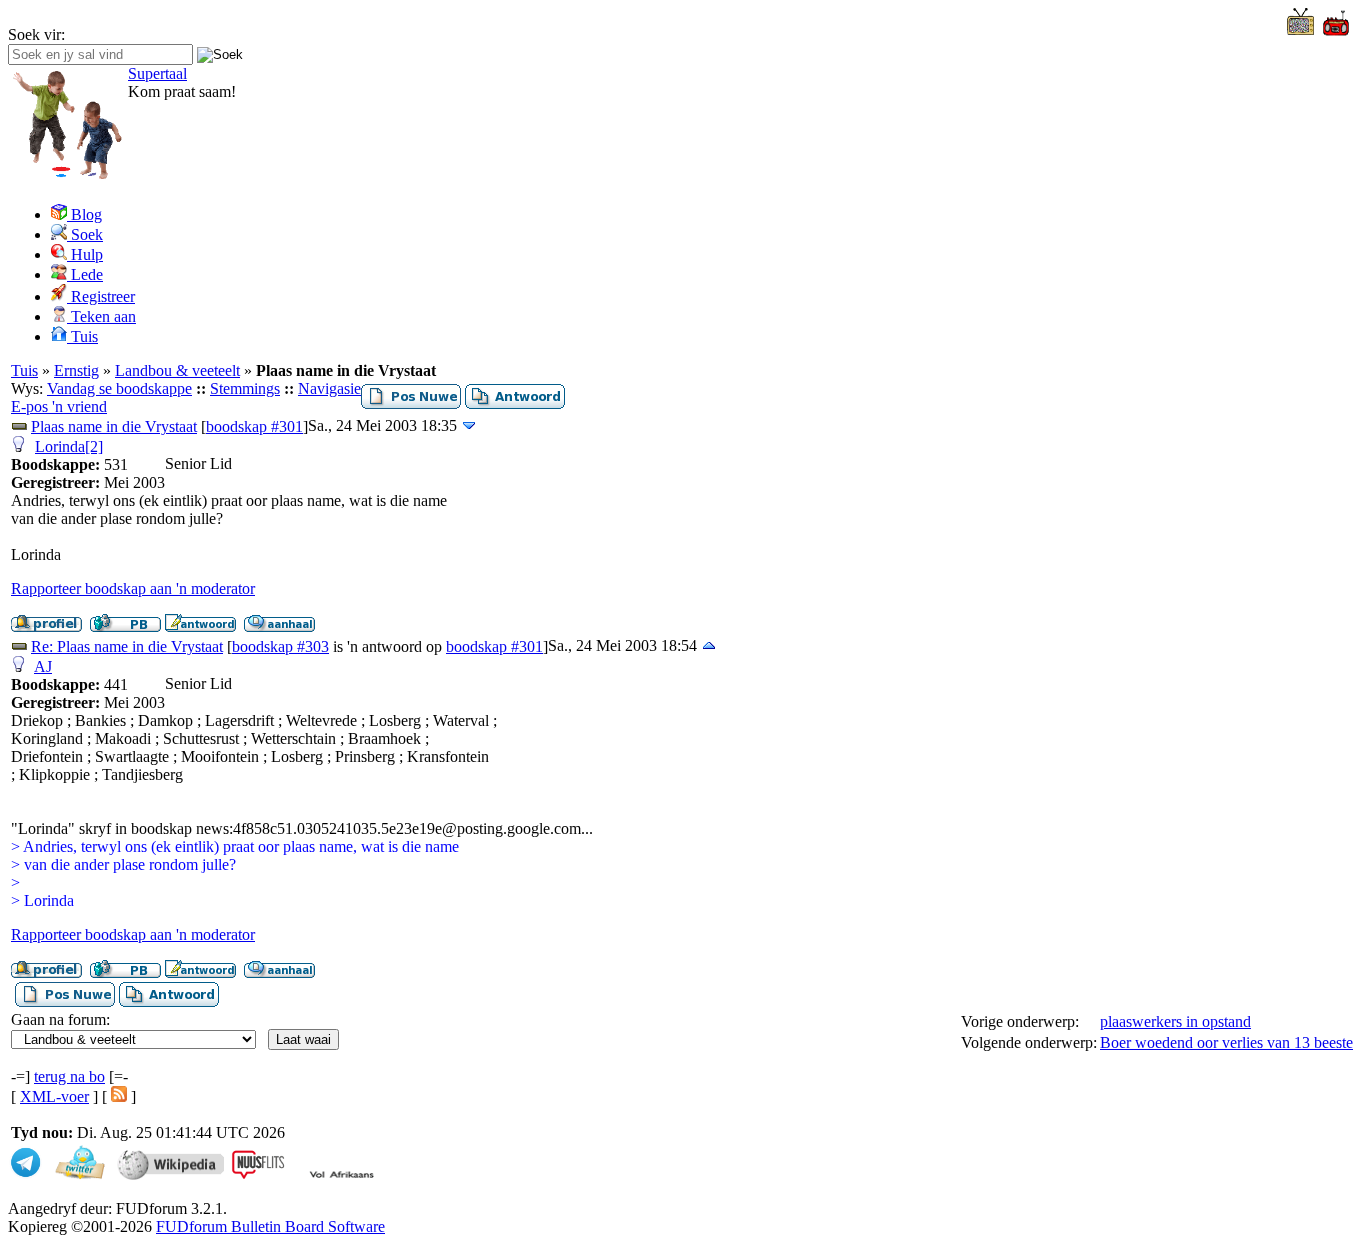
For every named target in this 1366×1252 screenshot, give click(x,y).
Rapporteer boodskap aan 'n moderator (133, 588)
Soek (85, 234)
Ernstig (76, 370)
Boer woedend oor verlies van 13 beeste (1226, 1042)
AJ (43, 666)
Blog (84, 214)
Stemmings (245, 388)
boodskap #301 (254, 426)
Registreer (101, 296)
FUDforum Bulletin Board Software (270, 1226)
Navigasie (329, 388)
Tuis (82, 336)
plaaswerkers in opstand (1175, 1021)
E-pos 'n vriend (59, 406)
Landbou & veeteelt (177, 370)
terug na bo (69, 1076)
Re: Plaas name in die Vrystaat (127, 646)
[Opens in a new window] (1300, 29)
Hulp (85, 254)
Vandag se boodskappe (119, 388)
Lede (85, 274)
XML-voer (54, 1096)
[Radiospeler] (1336, 32)
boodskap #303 (280, 646)
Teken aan (101, 316)
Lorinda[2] (69, 446)
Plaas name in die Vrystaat (114, 426)
